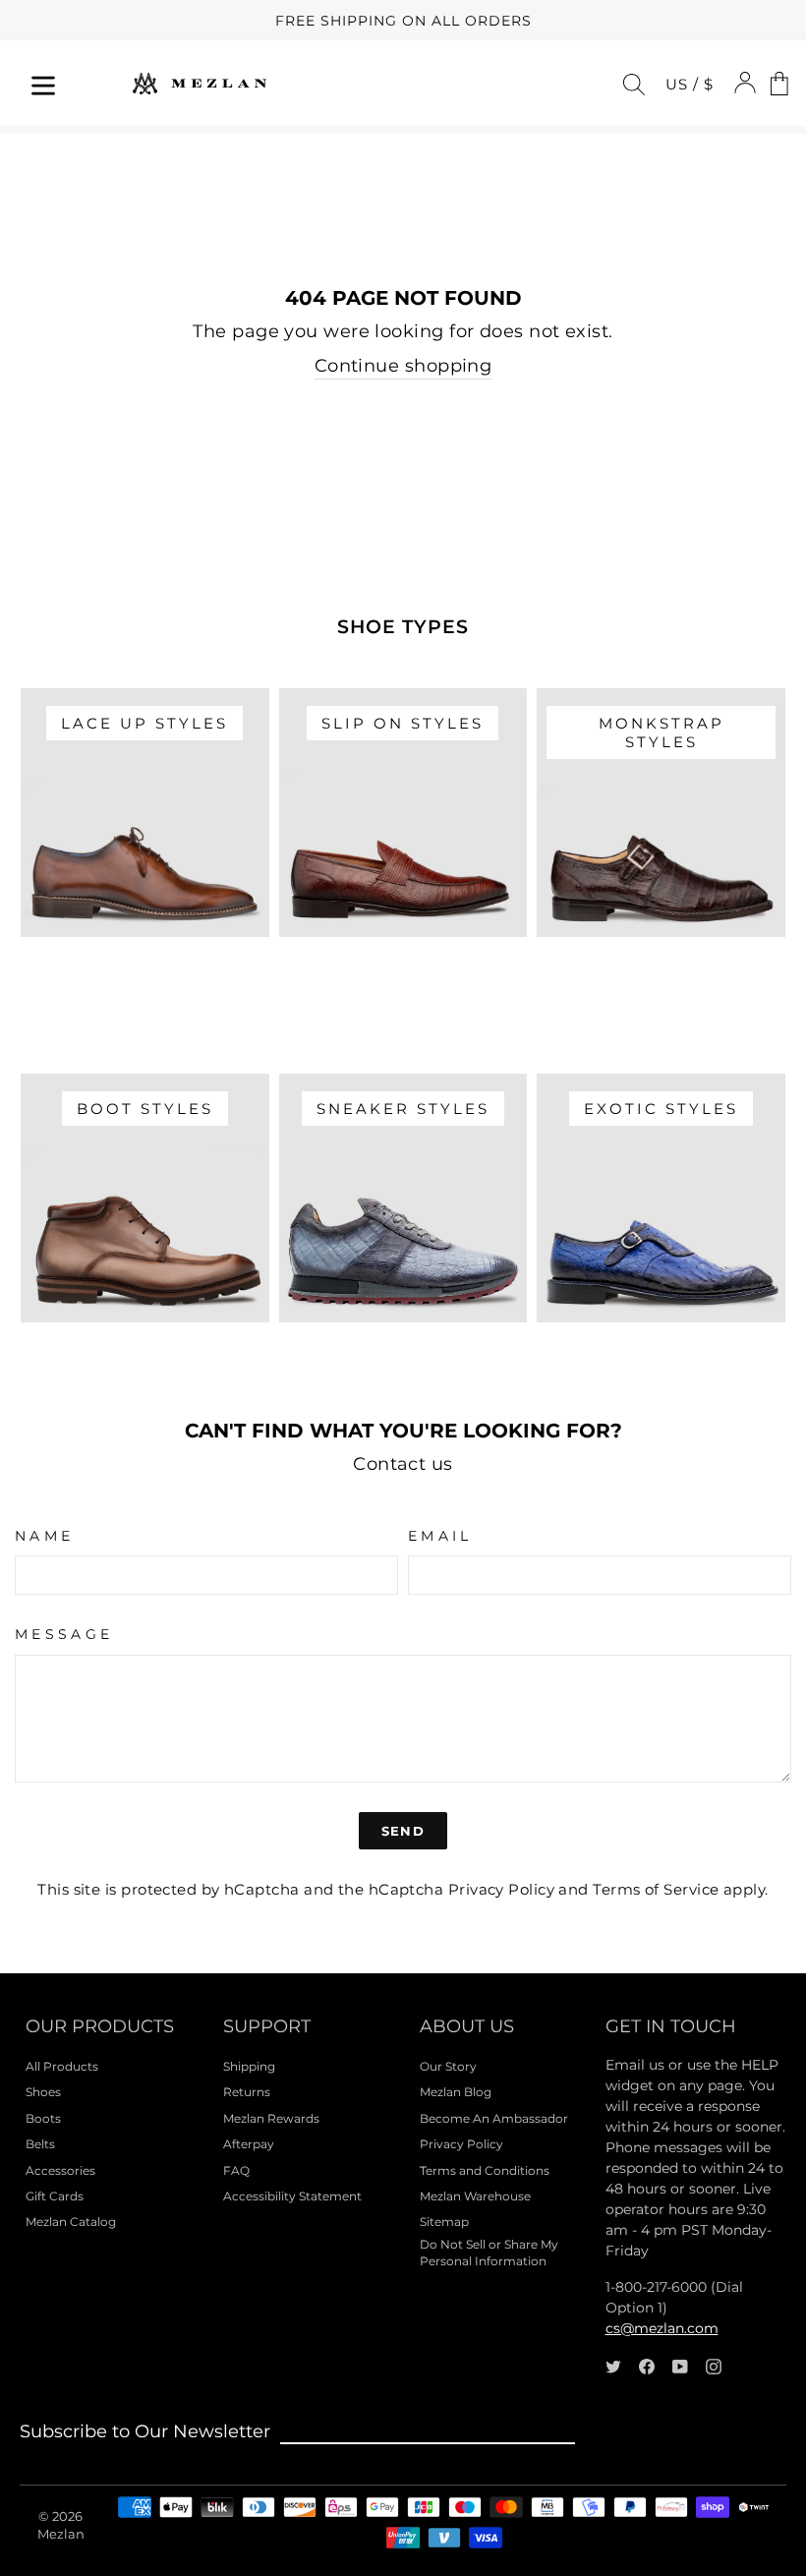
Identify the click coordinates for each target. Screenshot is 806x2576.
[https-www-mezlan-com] (200, 83)
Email (440, 1536)
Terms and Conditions (485, 2170)
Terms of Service (656, 1889)
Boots (43, 2118)
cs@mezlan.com (662, 2328)
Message (64, 1634)
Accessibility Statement (292, 2196)
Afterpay (249, 2144)
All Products (62, 2066)
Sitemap (444, 2222)
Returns (247, 2092)
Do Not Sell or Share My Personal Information (489, 2253)
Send (403, 1831)
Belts (40, 2144)
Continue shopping (403, 366)
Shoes (43, 2092)
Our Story (448, 2066)
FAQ (236, 2170)
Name (44, 1536)
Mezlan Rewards (271, 2118)
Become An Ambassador (494, 2118)
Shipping (249, 2066)
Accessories (60, 2170)
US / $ (690, 84)
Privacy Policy (501, 1889)
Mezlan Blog (456, 2092)
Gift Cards (55, 2196)
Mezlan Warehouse (475, 2196)
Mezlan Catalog (71, 2222)
